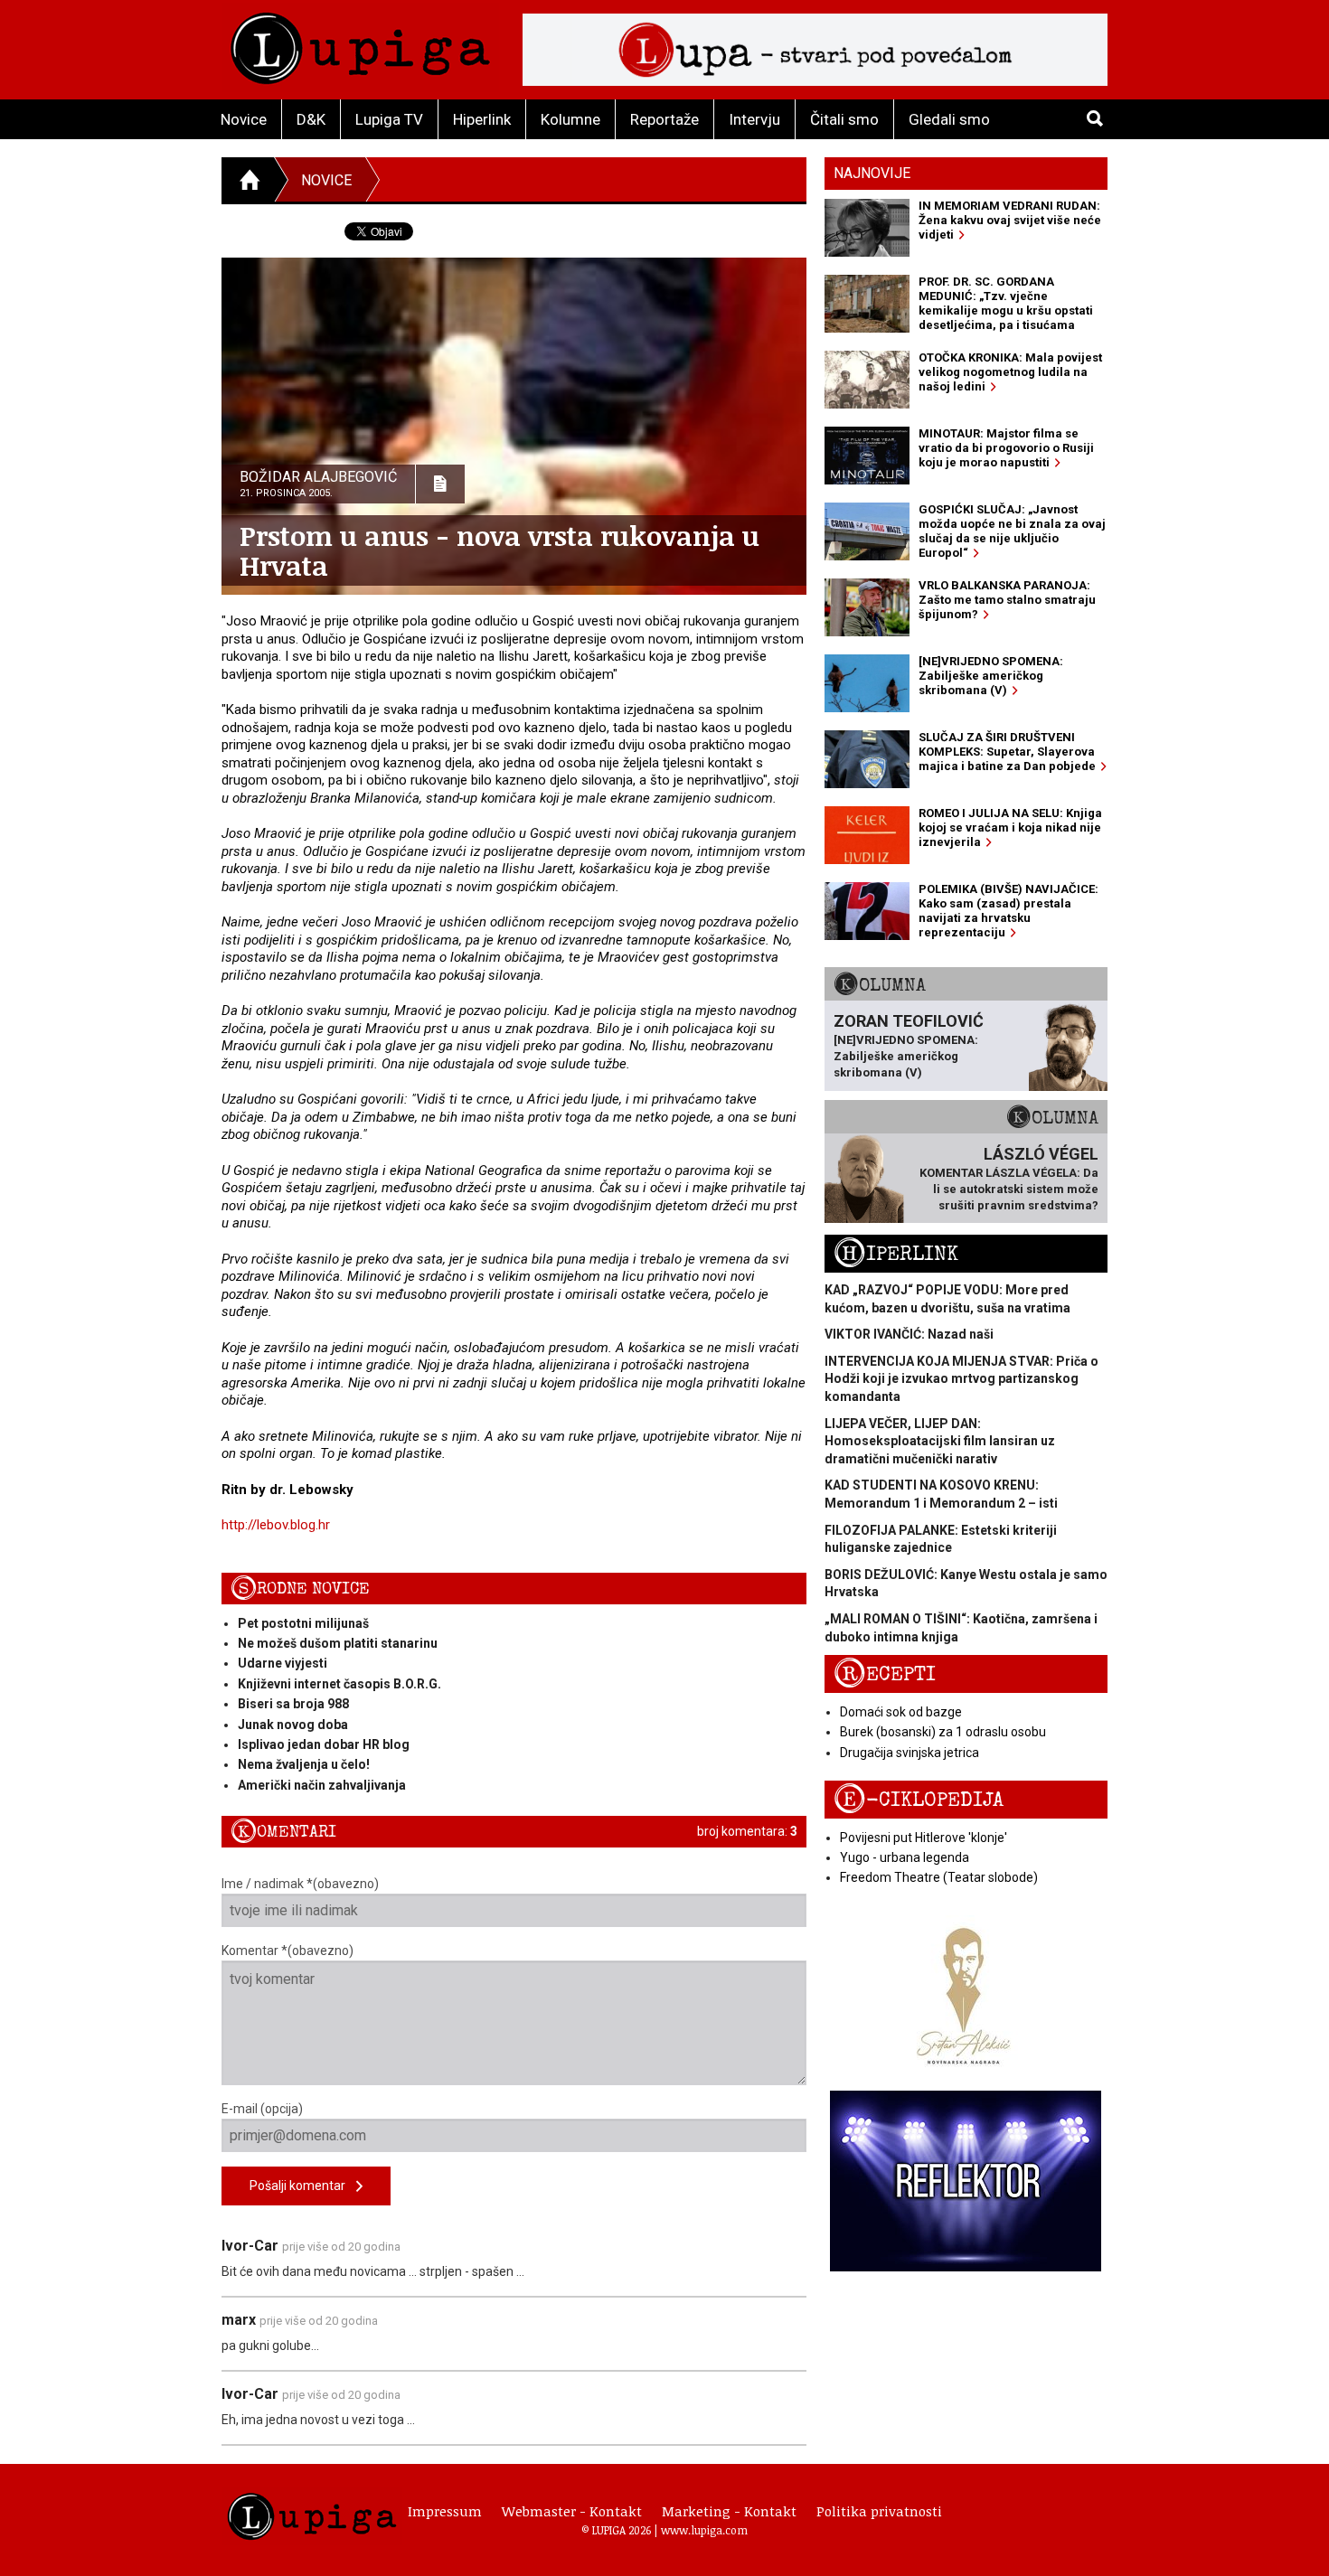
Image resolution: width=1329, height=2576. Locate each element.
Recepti (885, 1674)
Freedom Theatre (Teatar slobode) (939, 1877)
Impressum (445, 2511)
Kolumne (570, 119)
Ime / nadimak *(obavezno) (300, 1884)
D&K (311, 119)
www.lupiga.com (704, 2530)
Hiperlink (482, 119)
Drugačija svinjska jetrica (910, 1753)
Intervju (754, 119)
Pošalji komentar (303, 2186)
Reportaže (664, 119)
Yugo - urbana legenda (905, 1857)
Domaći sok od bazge (901, 1712)
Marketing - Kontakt (729, 2511)
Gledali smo (949, 119)
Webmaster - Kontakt (572, 2511)
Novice (244, 119)
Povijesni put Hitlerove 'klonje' (924, 1838)
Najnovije (872, 173)
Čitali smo (844, 119)
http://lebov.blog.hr (276, 1525)
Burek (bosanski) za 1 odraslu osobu (943, 1732)
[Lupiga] (360, 44)
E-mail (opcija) (262, 2109)
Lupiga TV (389, 119)
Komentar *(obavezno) (287, 1951)
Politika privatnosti (879, 2511)
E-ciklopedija (919, 1800)
